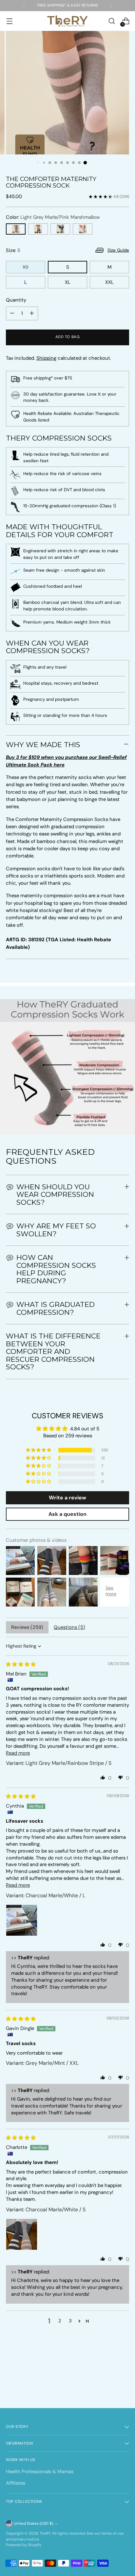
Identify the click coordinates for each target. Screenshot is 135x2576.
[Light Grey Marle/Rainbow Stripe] (83, 229)
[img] (21, 1664)
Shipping (46, 358)
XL (68, 282)
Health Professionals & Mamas (40, 2472)
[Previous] (24, 6)
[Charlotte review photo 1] (22, 2234)
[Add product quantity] (32, 313)
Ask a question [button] (67, 1514)
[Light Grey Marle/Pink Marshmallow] (16, 229)
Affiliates (16, 2483)
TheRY (45, 2533)
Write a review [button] (67, 1498)
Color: (53, 217)
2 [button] (60, 2321)
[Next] (111, 6)
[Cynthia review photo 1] (22, 1920)
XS (26, 267)
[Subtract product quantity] (12, 313)
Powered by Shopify (24, 2545)
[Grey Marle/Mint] (60, 229)
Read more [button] (18, 1753)
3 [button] (70, 2321)
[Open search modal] (112, 21)
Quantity (16, 300)
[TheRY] (67, 21)
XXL (109, 282)
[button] (39, 1450)
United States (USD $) (33, 2524)
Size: (13, 250)
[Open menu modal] (9, 21)
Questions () (69, 1627)
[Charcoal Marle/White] (38, 229)
